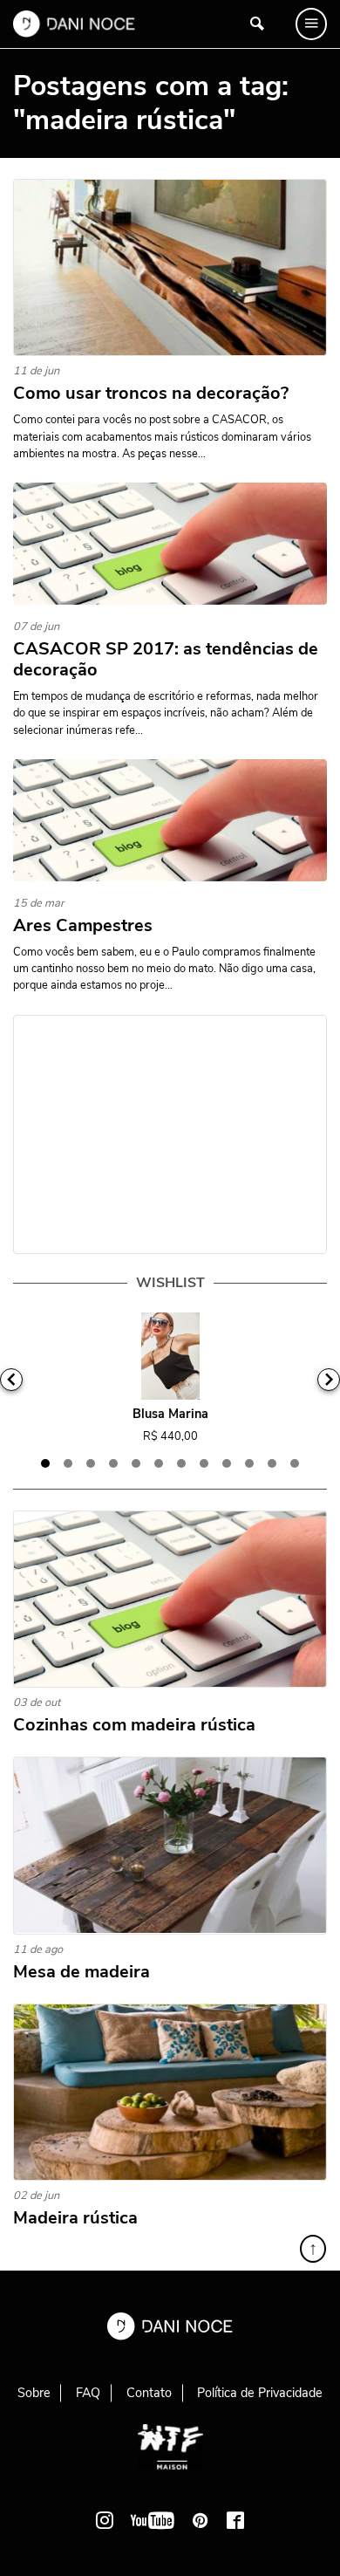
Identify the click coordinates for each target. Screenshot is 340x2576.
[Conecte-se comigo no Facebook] (235, 2520)
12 (295, 1463)
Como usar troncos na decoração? (151, 394)
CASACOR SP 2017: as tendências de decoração (166, 660)
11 (272, 1463)
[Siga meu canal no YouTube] (153, 2520)
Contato (149, 2393)
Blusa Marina (170, 1414)
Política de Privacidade (260, 2393)
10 (249, 1463)
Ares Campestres (83, 926)
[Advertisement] (170, 1134)
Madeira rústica (75, 2218)
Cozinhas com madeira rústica (134, 1725)
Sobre (34, 2393)
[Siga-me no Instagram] (105, 2520)
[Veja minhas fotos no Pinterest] (201, 2520)
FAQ (88, 2393)
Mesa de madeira (82, 1972)
